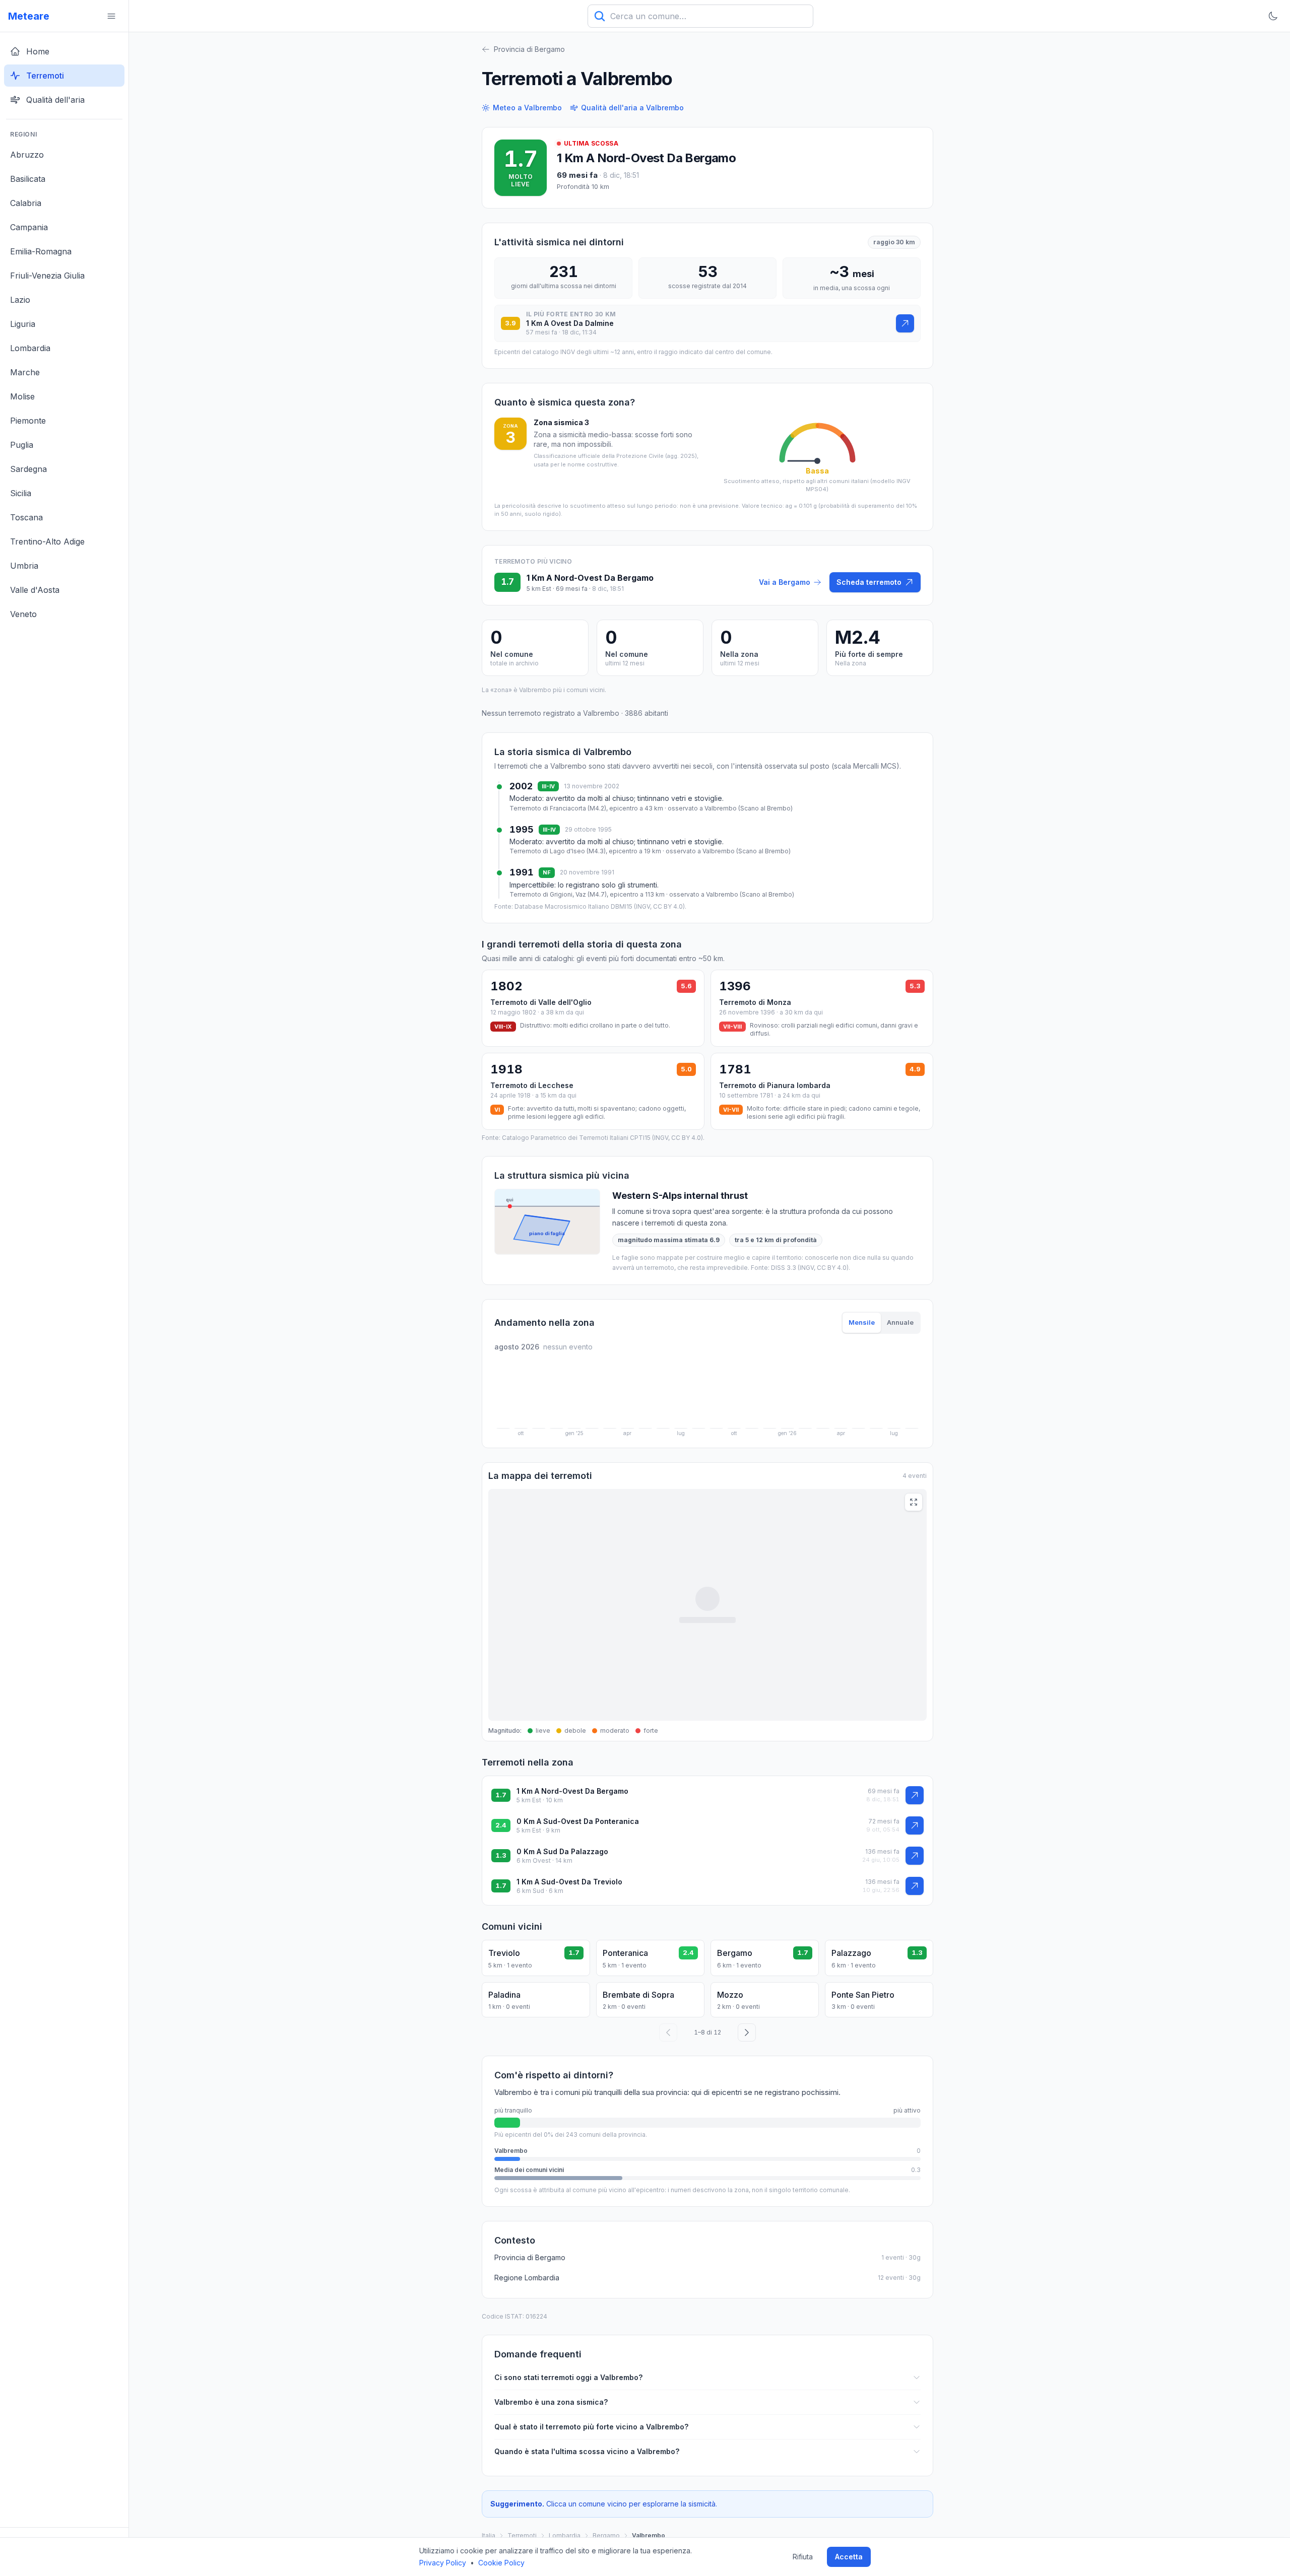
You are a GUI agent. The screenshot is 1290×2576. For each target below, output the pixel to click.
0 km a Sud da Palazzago (562, 1851)
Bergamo (606, 2535)
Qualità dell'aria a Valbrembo (632, 108)
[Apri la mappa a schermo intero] (914, 1502)
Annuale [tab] (900, 1322)
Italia (489, 2535)
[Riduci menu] (111, 16)
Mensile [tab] (862, 1322)
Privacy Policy (443, 2563)
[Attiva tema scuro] (1273, 16)
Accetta (849, 2557)
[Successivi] (747, 2032)
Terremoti (522, 2535)
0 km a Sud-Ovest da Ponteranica (578, 1821)
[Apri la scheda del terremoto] (905, 323)
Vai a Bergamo (785, 582)
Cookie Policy (501, 2563)
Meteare (29, 16)
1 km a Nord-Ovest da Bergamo (646, 158)
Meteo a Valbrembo (527, 108)
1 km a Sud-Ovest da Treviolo (569, 1882)
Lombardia (565, 2535)
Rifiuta (803, 2557)
